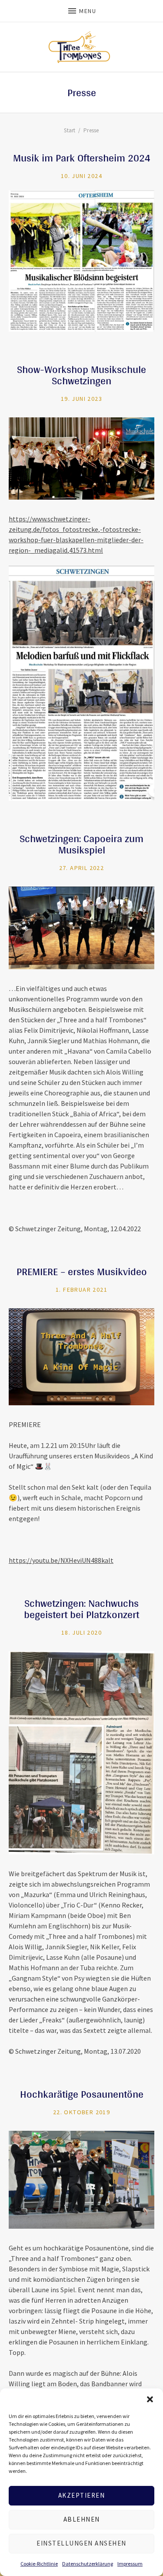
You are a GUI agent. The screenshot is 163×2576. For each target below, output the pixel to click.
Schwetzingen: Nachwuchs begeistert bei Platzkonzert (81, 1609)
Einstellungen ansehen (81, 2543)
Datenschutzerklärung (88, 2564)
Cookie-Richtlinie (39, 2564)
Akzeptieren (82, 2495)
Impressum (130, 2564)
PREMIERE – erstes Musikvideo (82, 1271)
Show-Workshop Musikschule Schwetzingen (81, 375)
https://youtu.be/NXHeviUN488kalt (61, 1560)
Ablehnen (82, 2519)
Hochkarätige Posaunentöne (82, 2094)
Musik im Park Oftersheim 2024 (82, 158)
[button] (150, 2399)
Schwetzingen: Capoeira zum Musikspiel (81, 844)
